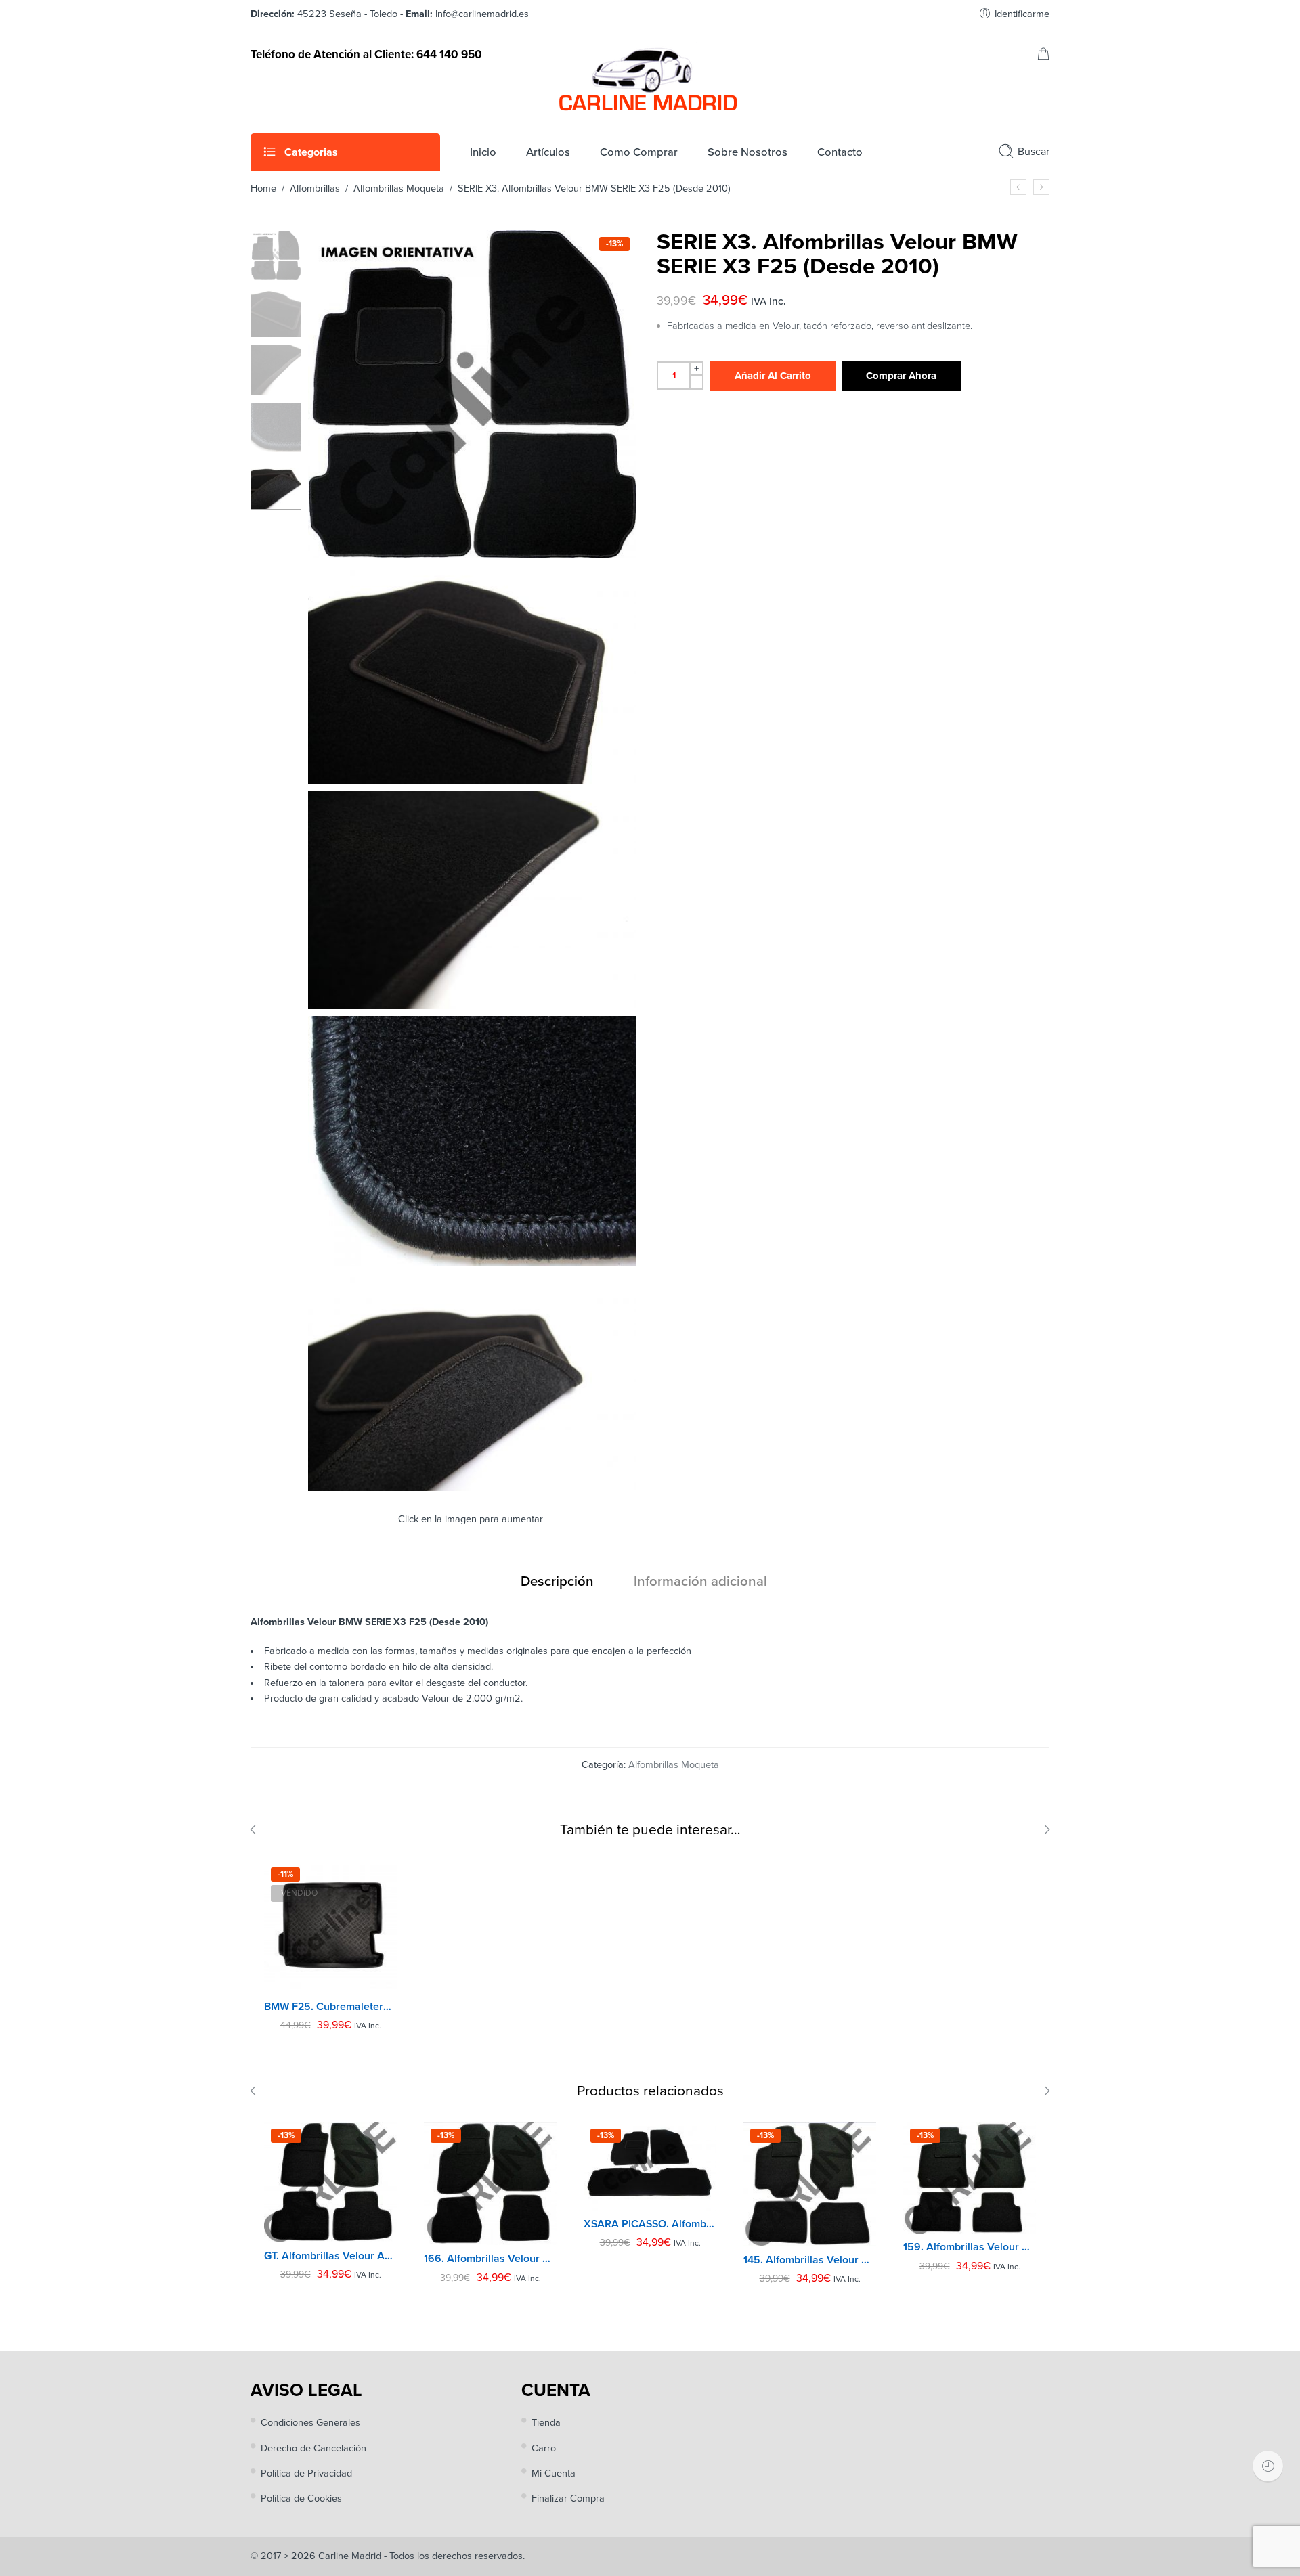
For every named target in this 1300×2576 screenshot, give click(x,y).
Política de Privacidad (306, 2473)
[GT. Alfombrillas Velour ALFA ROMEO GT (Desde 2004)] (330, 2182)
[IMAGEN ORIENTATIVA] (276, 255)
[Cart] (1043, 57)
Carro (544, 2448)
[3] (472, 1004)
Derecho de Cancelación (313, 2448)
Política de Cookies (301, 2499)
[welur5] (472, 1261)
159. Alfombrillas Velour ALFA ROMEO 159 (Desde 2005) (970, 2247)
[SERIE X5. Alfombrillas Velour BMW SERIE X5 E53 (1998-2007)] (1041, 187)
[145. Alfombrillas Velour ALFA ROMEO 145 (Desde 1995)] (810, 2184)
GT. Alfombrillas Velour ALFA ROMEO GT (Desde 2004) (330, 2256)
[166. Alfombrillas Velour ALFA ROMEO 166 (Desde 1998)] (490, 2183)
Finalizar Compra (568, 2499)
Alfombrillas (315, 188)
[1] (472, 1486)
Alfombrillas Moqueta (399, 188)
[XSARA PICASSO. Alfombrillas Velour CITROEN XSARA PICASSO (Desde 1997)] (650, 2166)
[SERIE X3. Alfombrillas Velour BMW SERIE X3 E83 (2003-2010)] (1018, 187)
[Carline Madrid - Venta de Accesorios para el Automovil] (650, 79)
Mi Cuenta (554, 2473)
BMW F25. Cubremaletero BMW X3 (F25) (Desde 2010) (330, 2007)
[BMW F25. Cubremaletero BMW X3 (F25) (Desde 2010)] (330, 1927)
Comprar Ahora (901, 376)
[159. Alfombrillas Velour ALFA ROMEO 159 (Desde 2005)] (970, 2178)
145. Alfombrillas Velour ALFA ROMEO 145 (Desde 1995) (810, 2260)
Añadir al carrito (773, 376)
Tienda (546, 2423)
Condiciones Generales (310, 2423)
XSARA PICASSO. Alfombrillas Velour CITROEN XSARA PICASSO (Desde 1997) (650, 2224)
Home (263, 188)
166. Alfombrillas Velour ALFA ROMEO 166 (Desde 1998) (490, 2259)
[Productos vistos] (1268, 2466)
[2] (472, 779)
